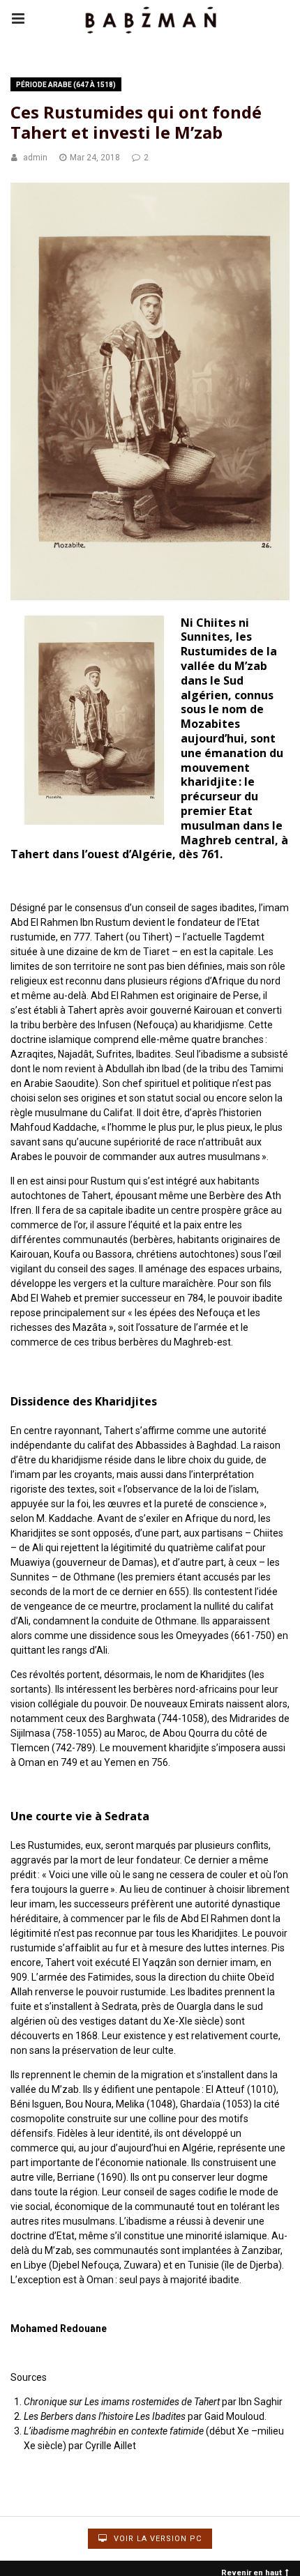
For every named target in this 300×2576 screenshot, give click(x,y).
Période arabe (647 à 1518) (66, 85)
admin (35, 158)
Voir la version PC (156, 2539)
